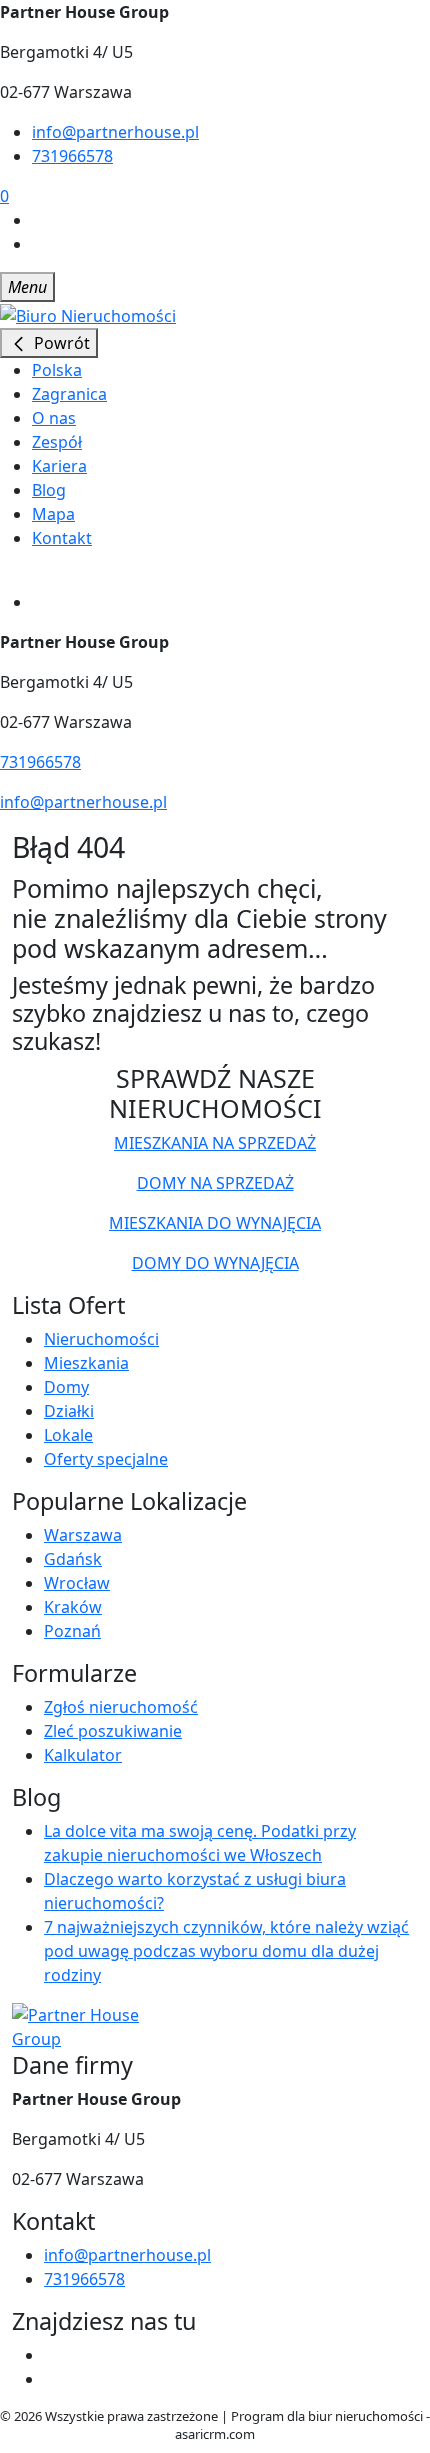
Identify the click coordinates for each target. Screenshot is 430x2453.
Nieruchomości (101, 1339)
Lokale (68, 1435)
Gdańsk (73, 1559)
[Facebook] (40, 220)
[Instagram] (40, 244)
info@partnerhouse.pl (115, 132)
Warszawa (83, 1535)
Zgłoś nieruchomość (121, 1707)
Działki (69, 1411)
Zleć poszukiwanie (113, 1731)
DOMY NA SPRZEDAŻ (215, 1183)
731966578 (72, 156)
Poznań (72, 1631)
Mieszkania (86, 1363)
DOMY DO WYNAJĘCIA (215, 1263)
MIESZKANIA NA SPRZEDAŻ (215, 1143)
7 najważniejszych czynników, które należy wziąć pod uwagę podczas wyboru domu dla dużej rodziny (226, 1951)
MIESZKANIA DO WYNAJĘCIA (215, 1223)
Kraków (73, 1607)
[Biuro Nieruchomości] (88, 314)
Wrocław (77, 1583)
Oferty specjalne (106, 1459)
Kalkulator (83, 1755)
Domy (66, 1387)
